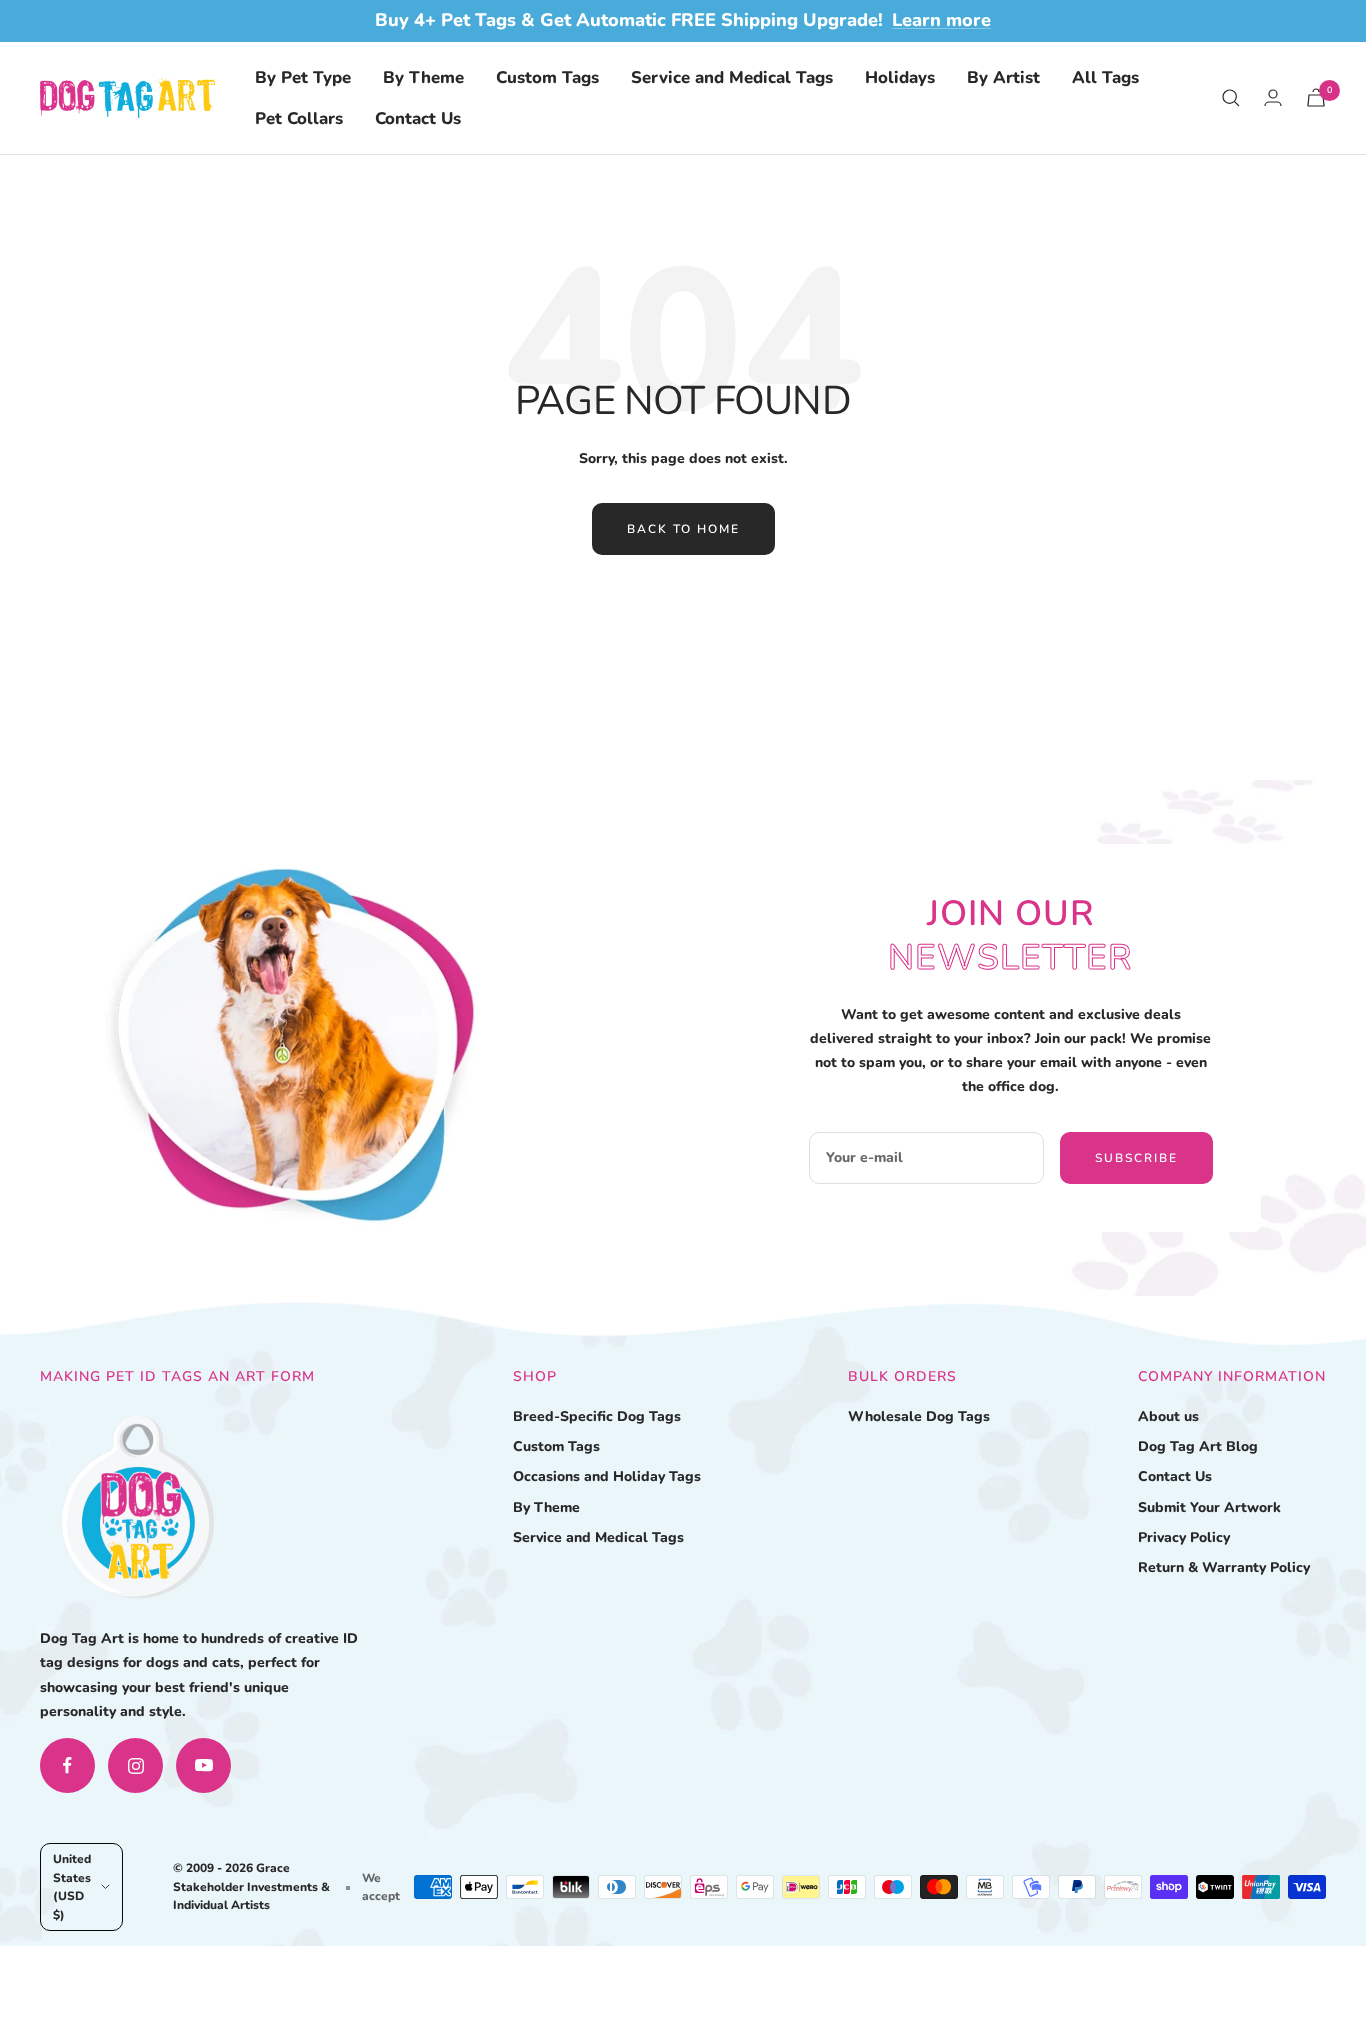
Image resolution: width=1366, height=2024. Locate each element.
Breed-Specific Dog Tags (597, 1416)
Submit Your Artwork (1209, 1507)
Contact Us (418, 118)
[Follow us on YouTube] (203, 1765)
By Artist (1003, 77)
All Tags (1105, 77)
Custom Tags (547, 77)
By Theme (423, 77)
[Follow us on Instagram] (135, 1765)
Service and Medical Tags (732, 77)
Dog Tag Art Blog (1198, 1446)
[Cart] (1316, 97)
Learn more (941, 20)
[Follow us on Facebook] (67, 1765)
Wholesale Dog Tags (919, 1416)
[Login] (1273, 97)
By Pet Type (303, 77)
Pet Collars (299, 118)
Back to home (683, 529)
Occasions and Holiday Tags (607, 1476)
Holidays (900, 77)
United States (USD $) (72, 1886)
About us (1168, 1416)
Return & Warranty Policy (1224, 1567)
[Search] (1231, 98)
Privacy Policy (1184, 1537)
